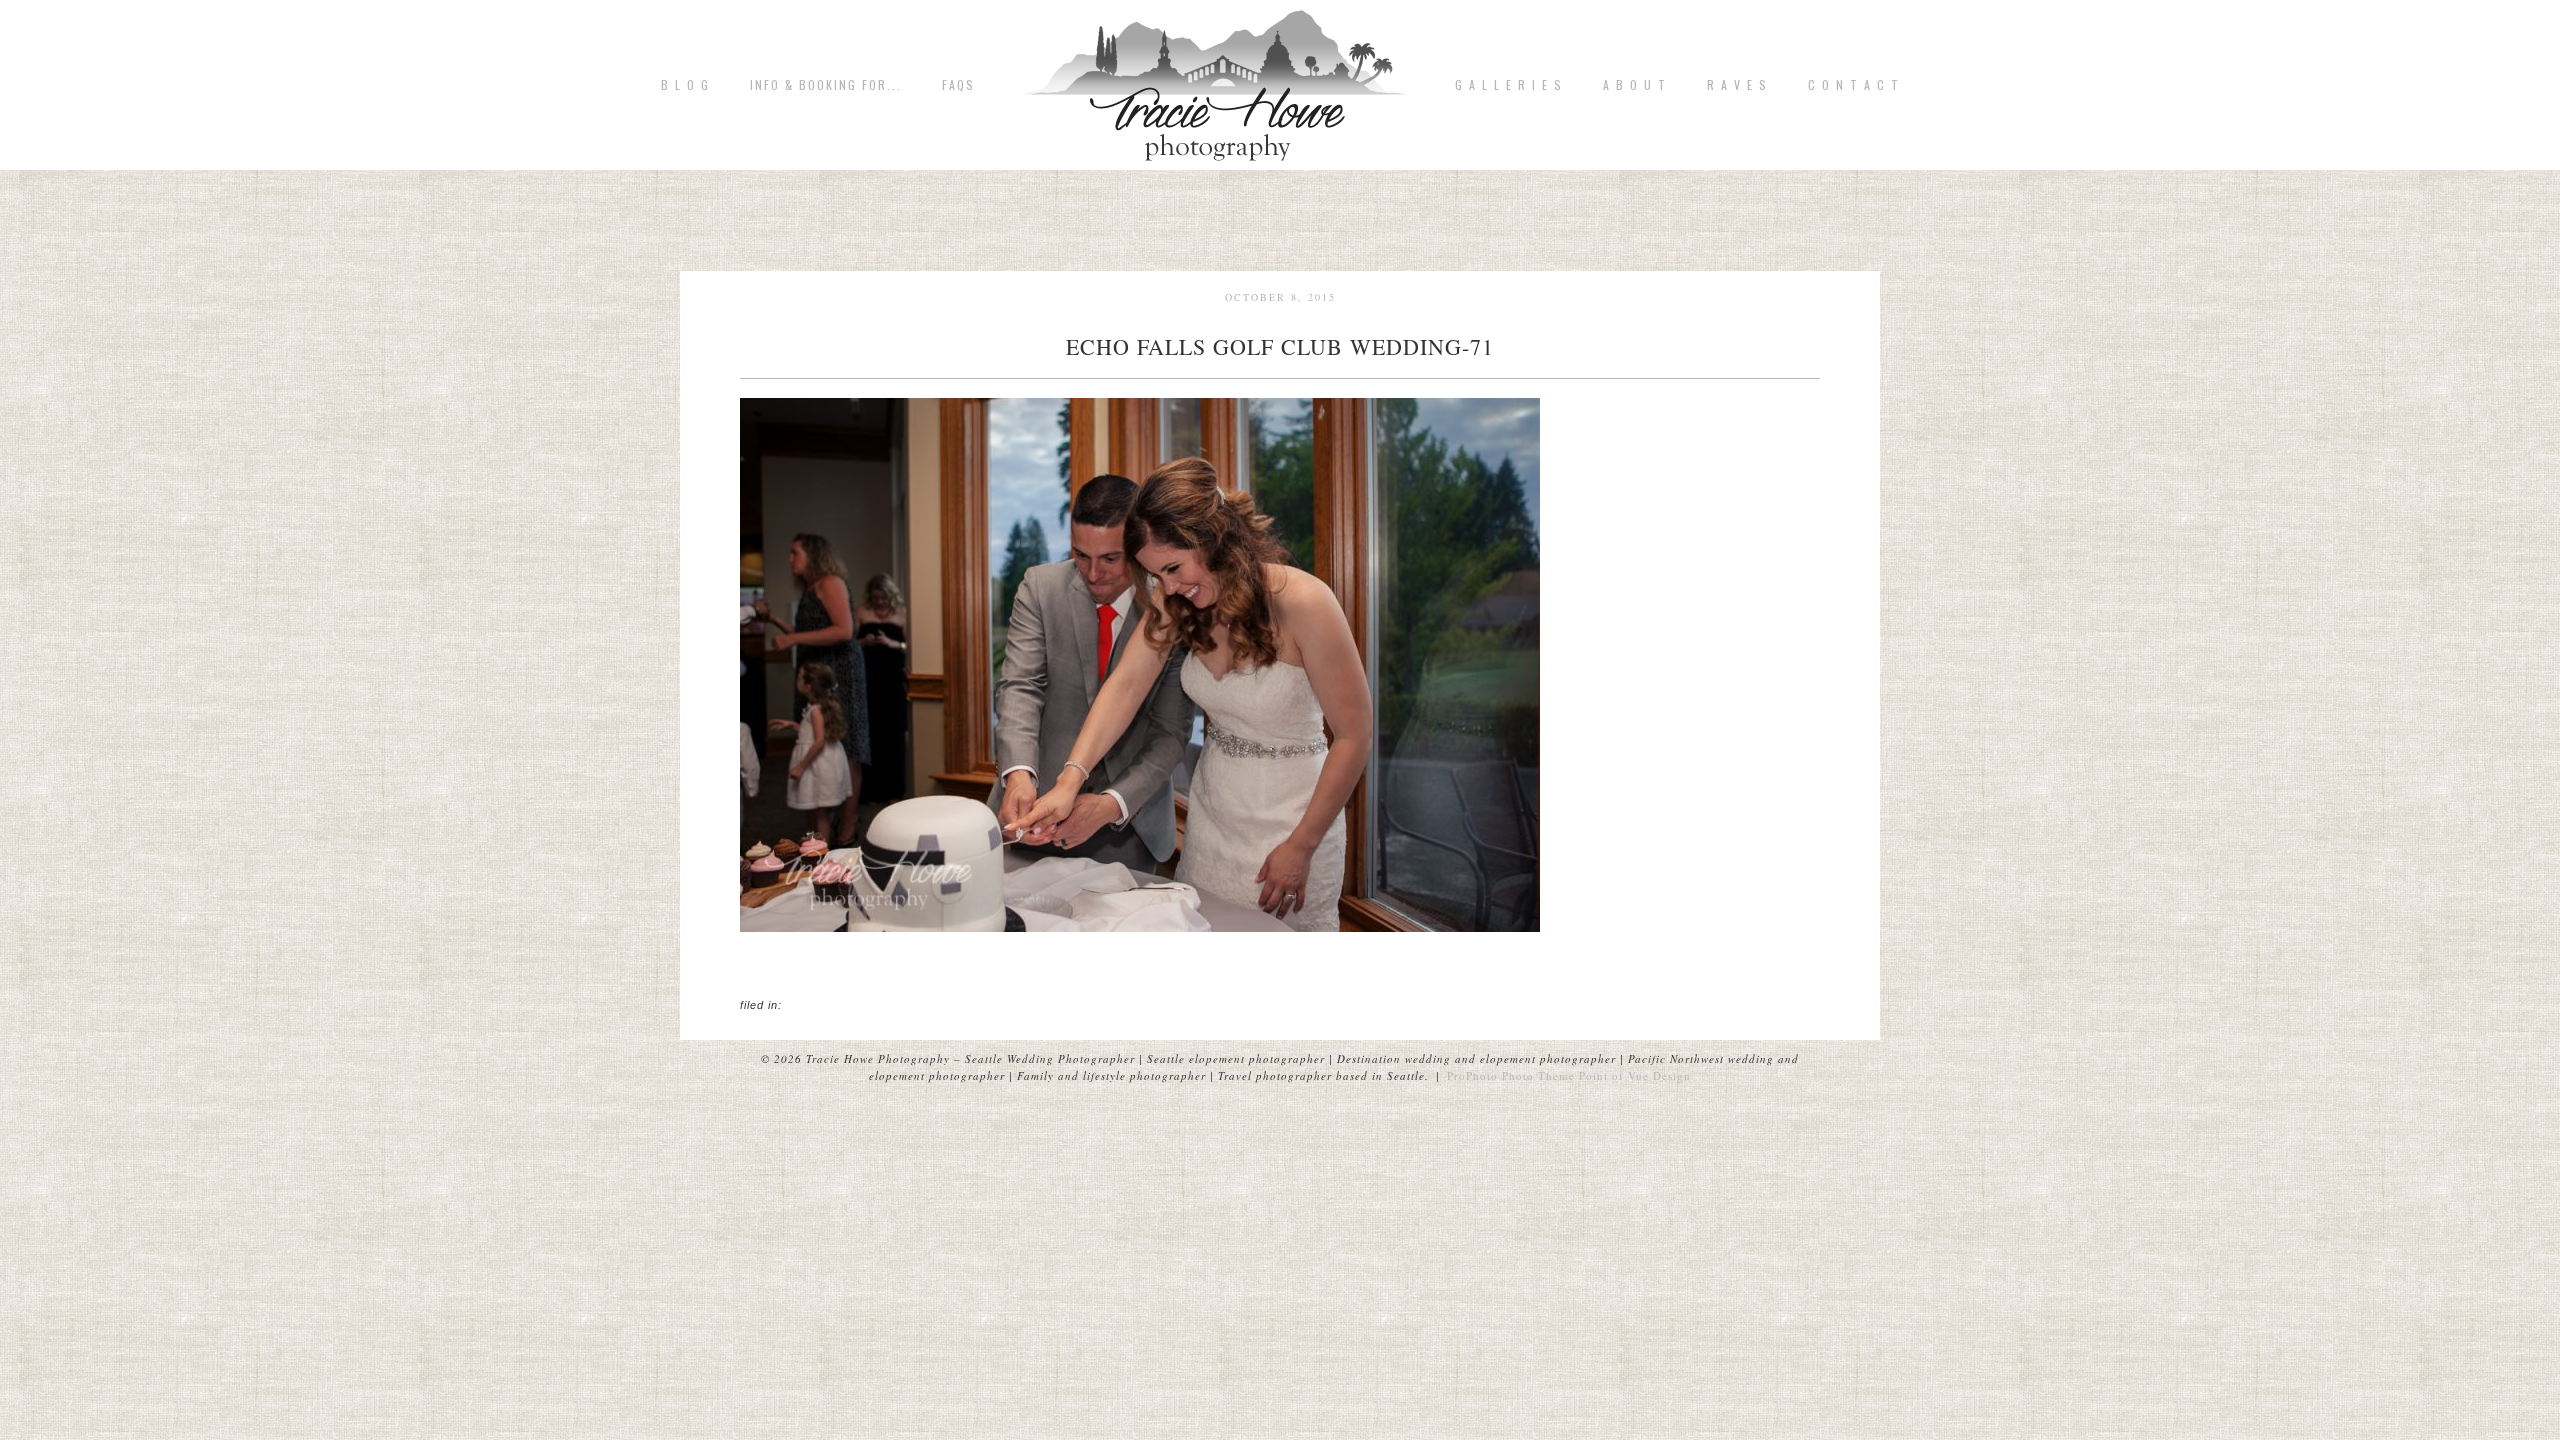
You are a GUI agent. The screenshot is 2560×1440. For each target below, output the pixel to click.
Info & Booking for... (826, 85)
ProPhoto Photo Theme (1511, 1075)
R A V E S (1737, 85)
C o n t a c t (1854, 85)
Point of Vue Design (1635, 1075)
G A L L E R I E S (1509, 85)
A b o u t (1635, 85)
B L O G (685, 85)
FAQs (958, 85)
